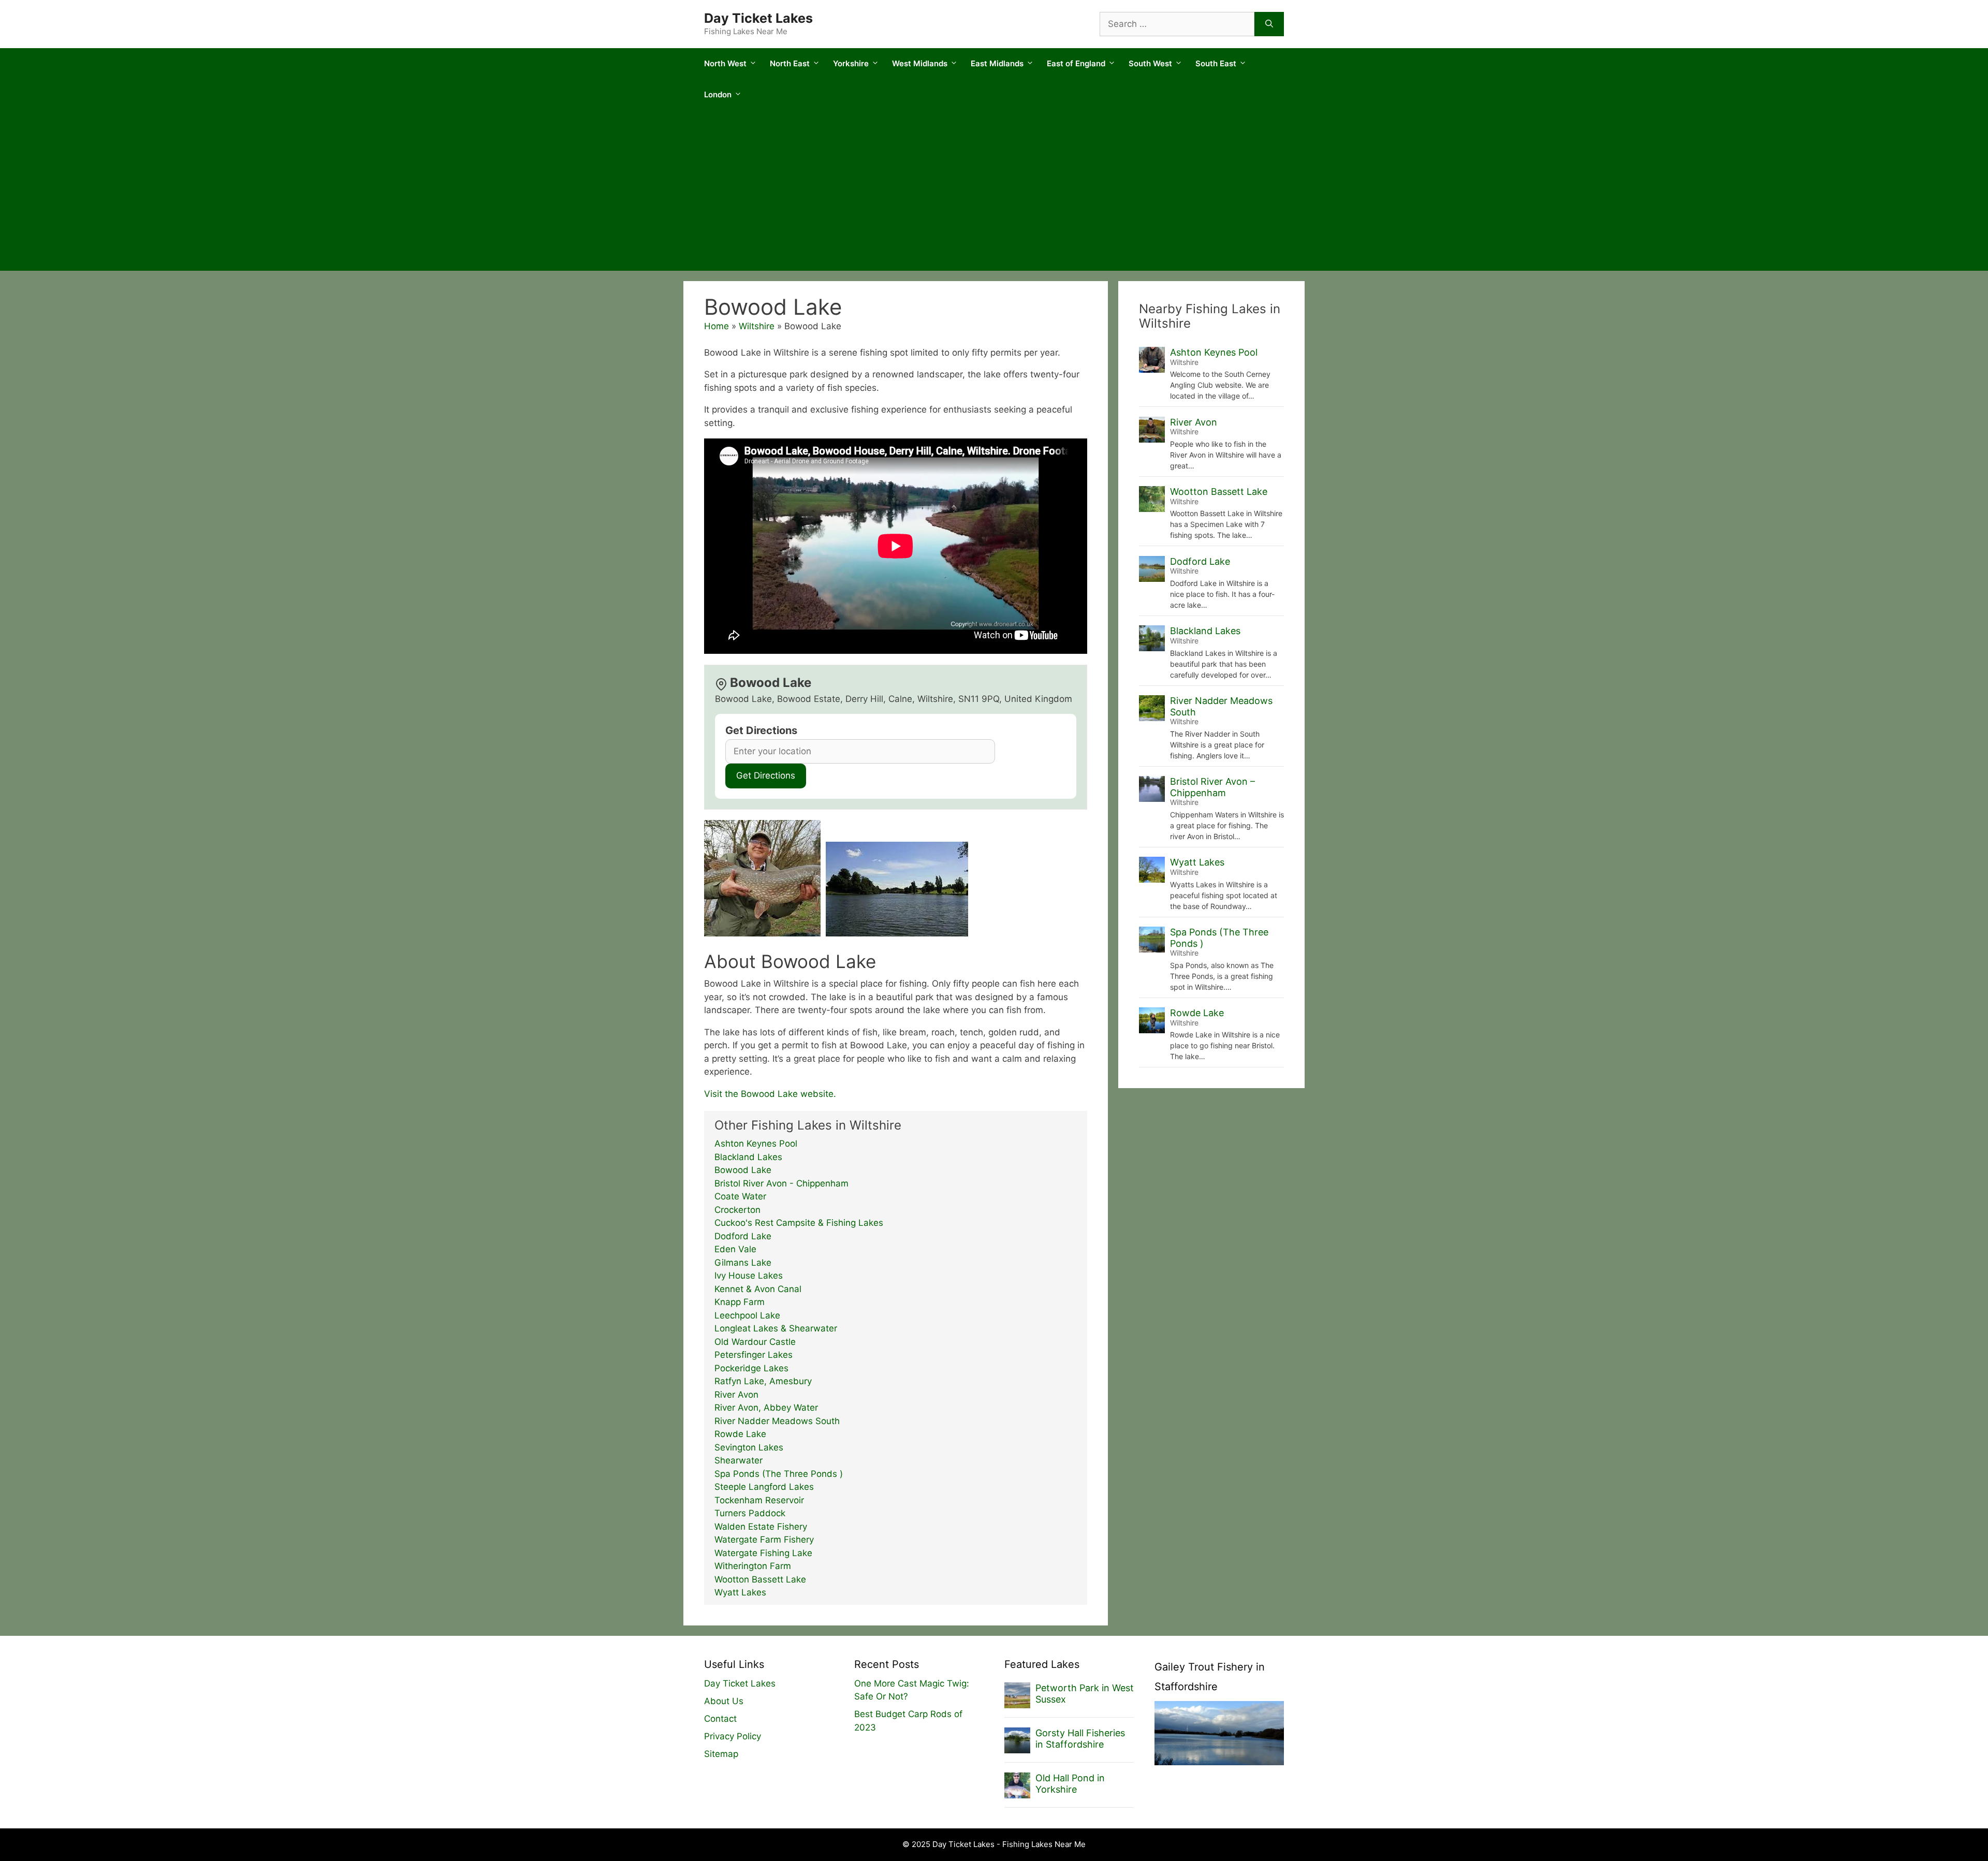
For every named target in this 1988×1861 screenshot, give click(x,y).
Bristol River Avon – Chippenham (1212, 787)
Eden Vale (735, 1249)
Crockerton (737, 1210)
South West (1150, 63)
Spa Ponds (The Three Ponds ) (779, 1474)
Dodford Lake (743, 1236)
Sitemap (721, 1754)
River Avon (736, 1395)
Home (717, 326)
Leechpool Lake (747, 1315)
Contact (720, 1719)
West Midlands (920, 63)
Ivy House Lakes (749, 1276)
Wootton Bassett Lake (760, 1579)
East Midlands (997, 63)
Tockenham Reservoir (759, 1500)
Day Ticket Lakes (758, 18)
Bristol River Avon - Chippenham (781, 1183)
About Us (724, 1701)
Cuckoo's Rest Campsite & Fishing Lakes (799, 1223)
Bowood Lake (743, 1170)
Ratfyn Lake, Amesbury (763, 1381)
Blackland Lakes (748, 1157)
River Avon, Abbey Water (766, 1408)
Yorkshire (851, 63)
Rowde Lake (740, 1434)
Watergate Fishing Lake (763, 1553)
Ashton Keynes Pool (756, 1144)
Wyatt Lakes (740, 1592)
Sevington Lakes (749, 1447)
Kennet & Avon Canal (758, 1289)
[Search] (1269, 24)
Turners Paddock (750, 1513)
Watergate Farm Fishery (764, 1540)
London (718, 94)
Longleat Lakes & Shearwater (776, 1328)
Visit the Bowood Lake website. (770, 1094)
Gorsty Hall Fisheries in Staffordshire (1080, 1739)
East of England (1076, 63)
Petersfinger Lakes (754, 1355)
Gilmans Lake (743, 1263)
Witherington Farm (753, 1566)
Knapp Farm (740, 1302)
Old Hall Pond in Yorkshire (1070, 1784)
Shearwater (739, 1460)
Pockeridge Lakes (751, 1368)
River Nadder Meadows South (777, 1421)
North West (725, 63)
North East (790, 63)
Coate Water (740, 1196)
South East (1216, 63)
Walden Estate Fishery (761, 1527)
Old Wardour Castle (755, 1342)
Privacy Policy (733, 1736)
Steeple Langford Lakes (764, 1487)
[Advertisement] (994, 193)
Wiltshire (757, 326)
